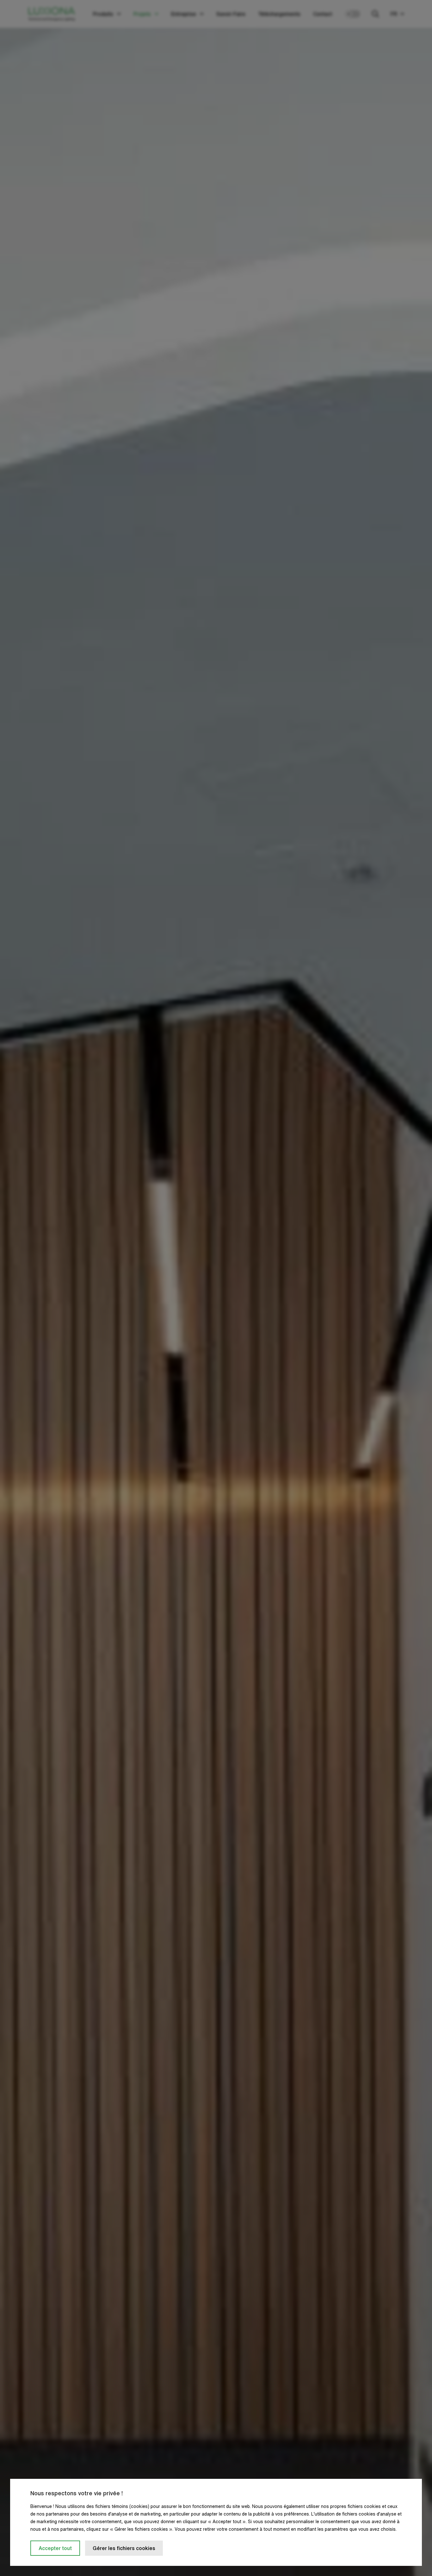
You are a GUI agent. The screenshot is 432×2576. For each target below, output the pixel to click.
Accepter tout (55, 2548)
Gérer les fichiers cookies (124, 2548)
